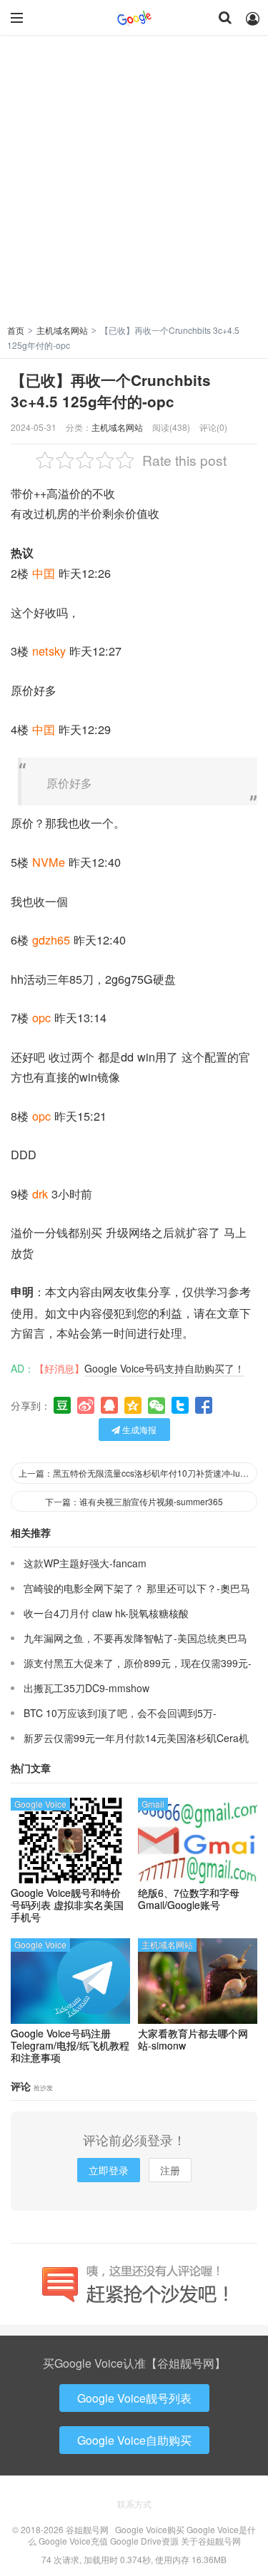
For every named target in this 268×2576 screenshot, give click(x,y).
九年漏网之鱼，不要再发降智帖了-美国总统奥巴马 (135, 1638)
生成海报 (138, 1429)
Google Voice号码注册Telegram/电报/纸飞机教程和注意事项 (70, 2045)
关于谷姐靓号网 (211, 2541)
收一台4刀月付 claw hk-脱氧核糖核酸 (106, 1613)
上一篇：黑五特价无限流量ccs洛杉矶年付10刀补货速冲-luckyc (138, 1473)
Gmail (153, 1804)
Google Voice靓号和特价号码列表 (67, 1905)
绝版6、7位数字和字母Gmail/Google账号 (189, 1899)
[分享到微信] (157, 1405)
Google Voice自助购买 (134, 2440)
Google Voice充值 (73, 2541)
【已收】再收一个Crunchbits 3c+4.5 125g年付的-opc (111, 391)
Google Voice (40, 1804)
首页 (16, 330)
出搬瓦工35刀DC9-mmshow (86, 1688)
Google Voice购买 (150, 2529)
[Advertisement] (134, 182)
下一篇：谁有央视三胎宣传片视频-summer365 (134, 1501)
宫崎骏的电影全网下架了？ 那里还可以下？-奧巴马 (137, 1588)
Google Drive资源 (144, 2541)
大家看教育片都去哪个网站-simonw (193, 2040)
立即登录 (109, 2170)
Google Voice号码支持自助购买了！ (164, 1368)
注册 (170, 2170)
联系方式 (134, 2504)
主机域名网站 (62, 330)
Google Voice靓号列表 (134, 2398)
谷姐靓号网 (134, 18)
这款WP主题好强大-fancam (85, 1563)
